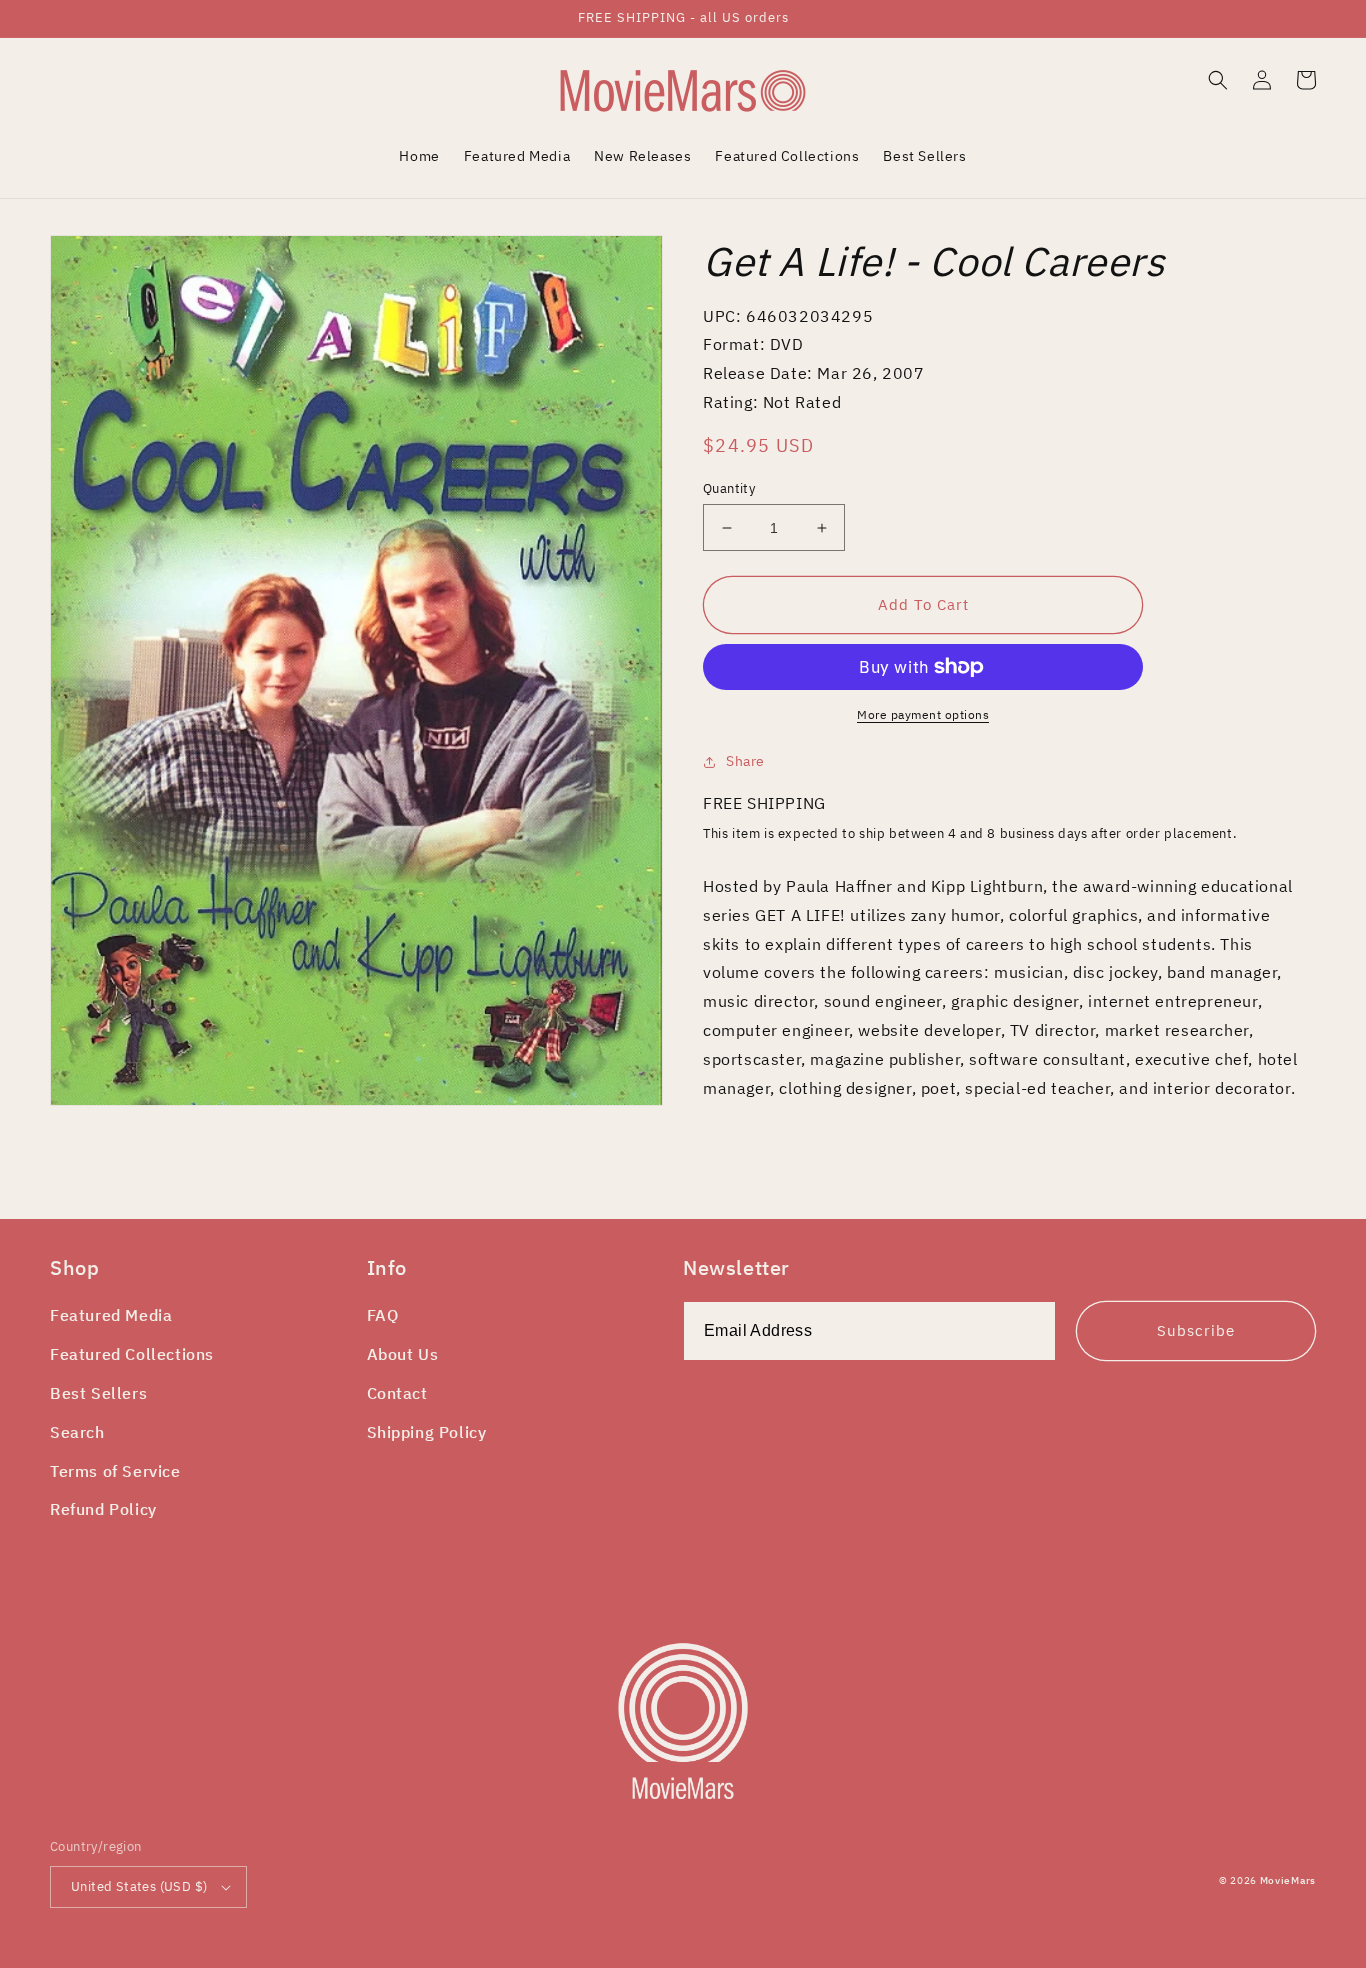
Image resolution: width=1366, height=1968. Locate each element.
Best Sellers (98, 1393)
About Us (403, 1354)
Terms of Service (115, 1471)
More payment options (923, 714)
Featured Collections (132, 1354)
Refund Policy (103, 1509)
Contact (397, 1393)
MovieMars (1288, 1880)
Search (77, 1432)
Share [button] (745, 761)
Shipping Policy (427, 1432)
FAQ (383, 1315)
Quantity (729, 488)
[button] (1218, 80)
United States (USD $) (139, 1886)
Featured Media (111, 1315)
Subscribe (1196, 1330)
